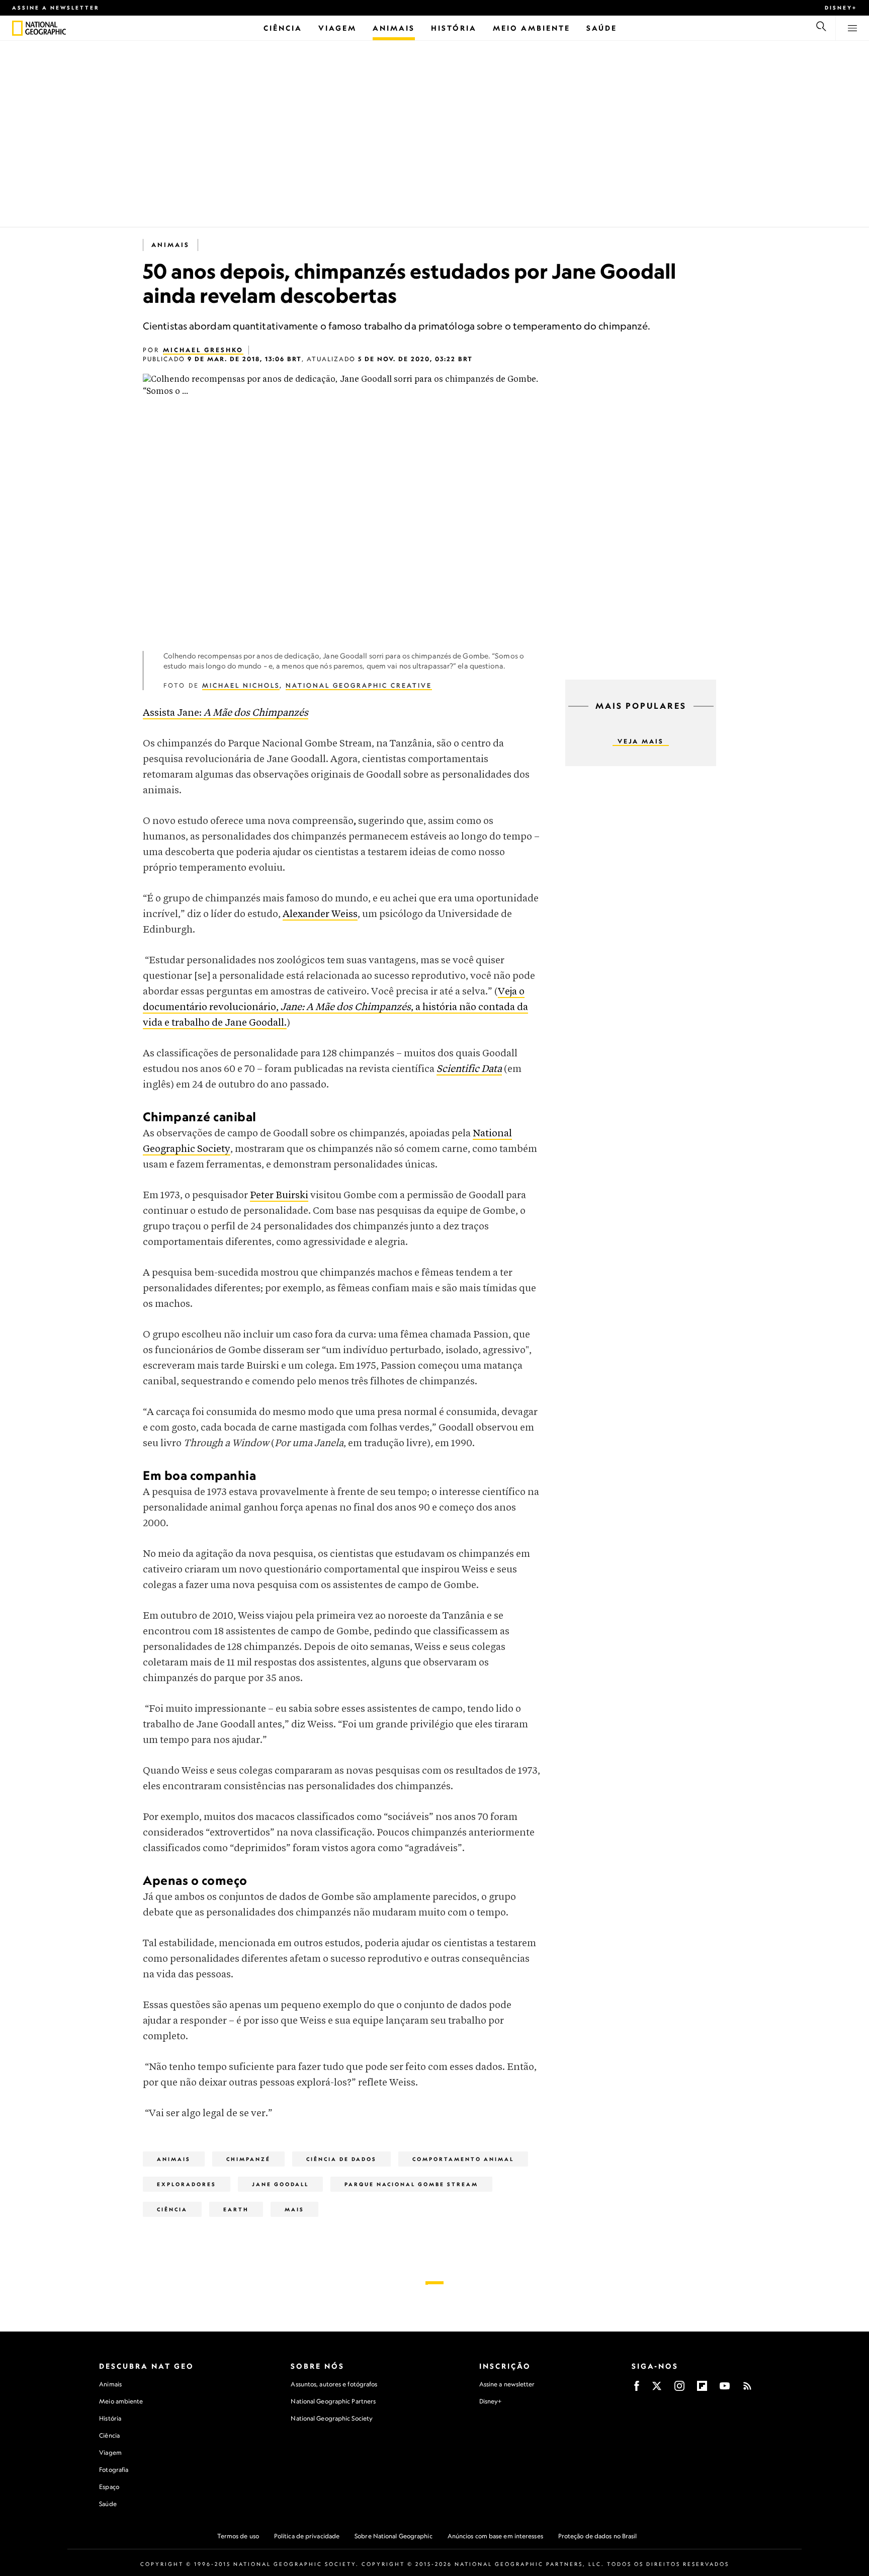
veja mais (641, 741)
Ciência (172, 2209)
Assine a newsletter (56, 8)
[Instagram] (679, 2389)
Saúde (108, 2504)
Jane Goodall (280, 2184)
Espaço (109, 2487)
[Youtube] (725, 2389)
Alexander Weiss (320, 914)
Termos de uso (238, 2536)
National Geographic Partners (333, 2401)
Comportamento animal (463, 2159)
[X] (657, 2389)
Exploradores (187, 2184)
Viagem (110, 2453)
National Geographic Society (332, 2418)
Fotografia (114, 2470)
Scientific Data (469, 1069)
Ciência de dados (341, 2159)
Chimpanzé (248, 2159)
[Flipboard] (702, 2389)
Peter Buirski (279, 1195)
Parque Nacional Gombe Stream (411, 2184)
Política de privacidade (307, 2536)
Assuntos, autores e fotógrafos (334, 2384)
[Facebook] (637, 2389)
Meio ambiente (121, 2401)
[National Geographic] (17, 28)
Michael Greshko (203, 350)
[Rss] (747, 2389)
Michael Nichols (241, 685)
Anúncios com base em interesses (495, 2536)
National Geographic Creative (359, 685)
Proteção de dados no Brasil (598, 2536)
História (110, 2418)
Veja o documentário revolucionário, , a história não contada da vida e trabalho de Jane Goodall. (335, 1007)
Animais (170, 245)
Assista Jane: (226, 713)
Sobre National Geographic (394, 2536)
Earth (236, 2209)
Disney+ (841, 8)
